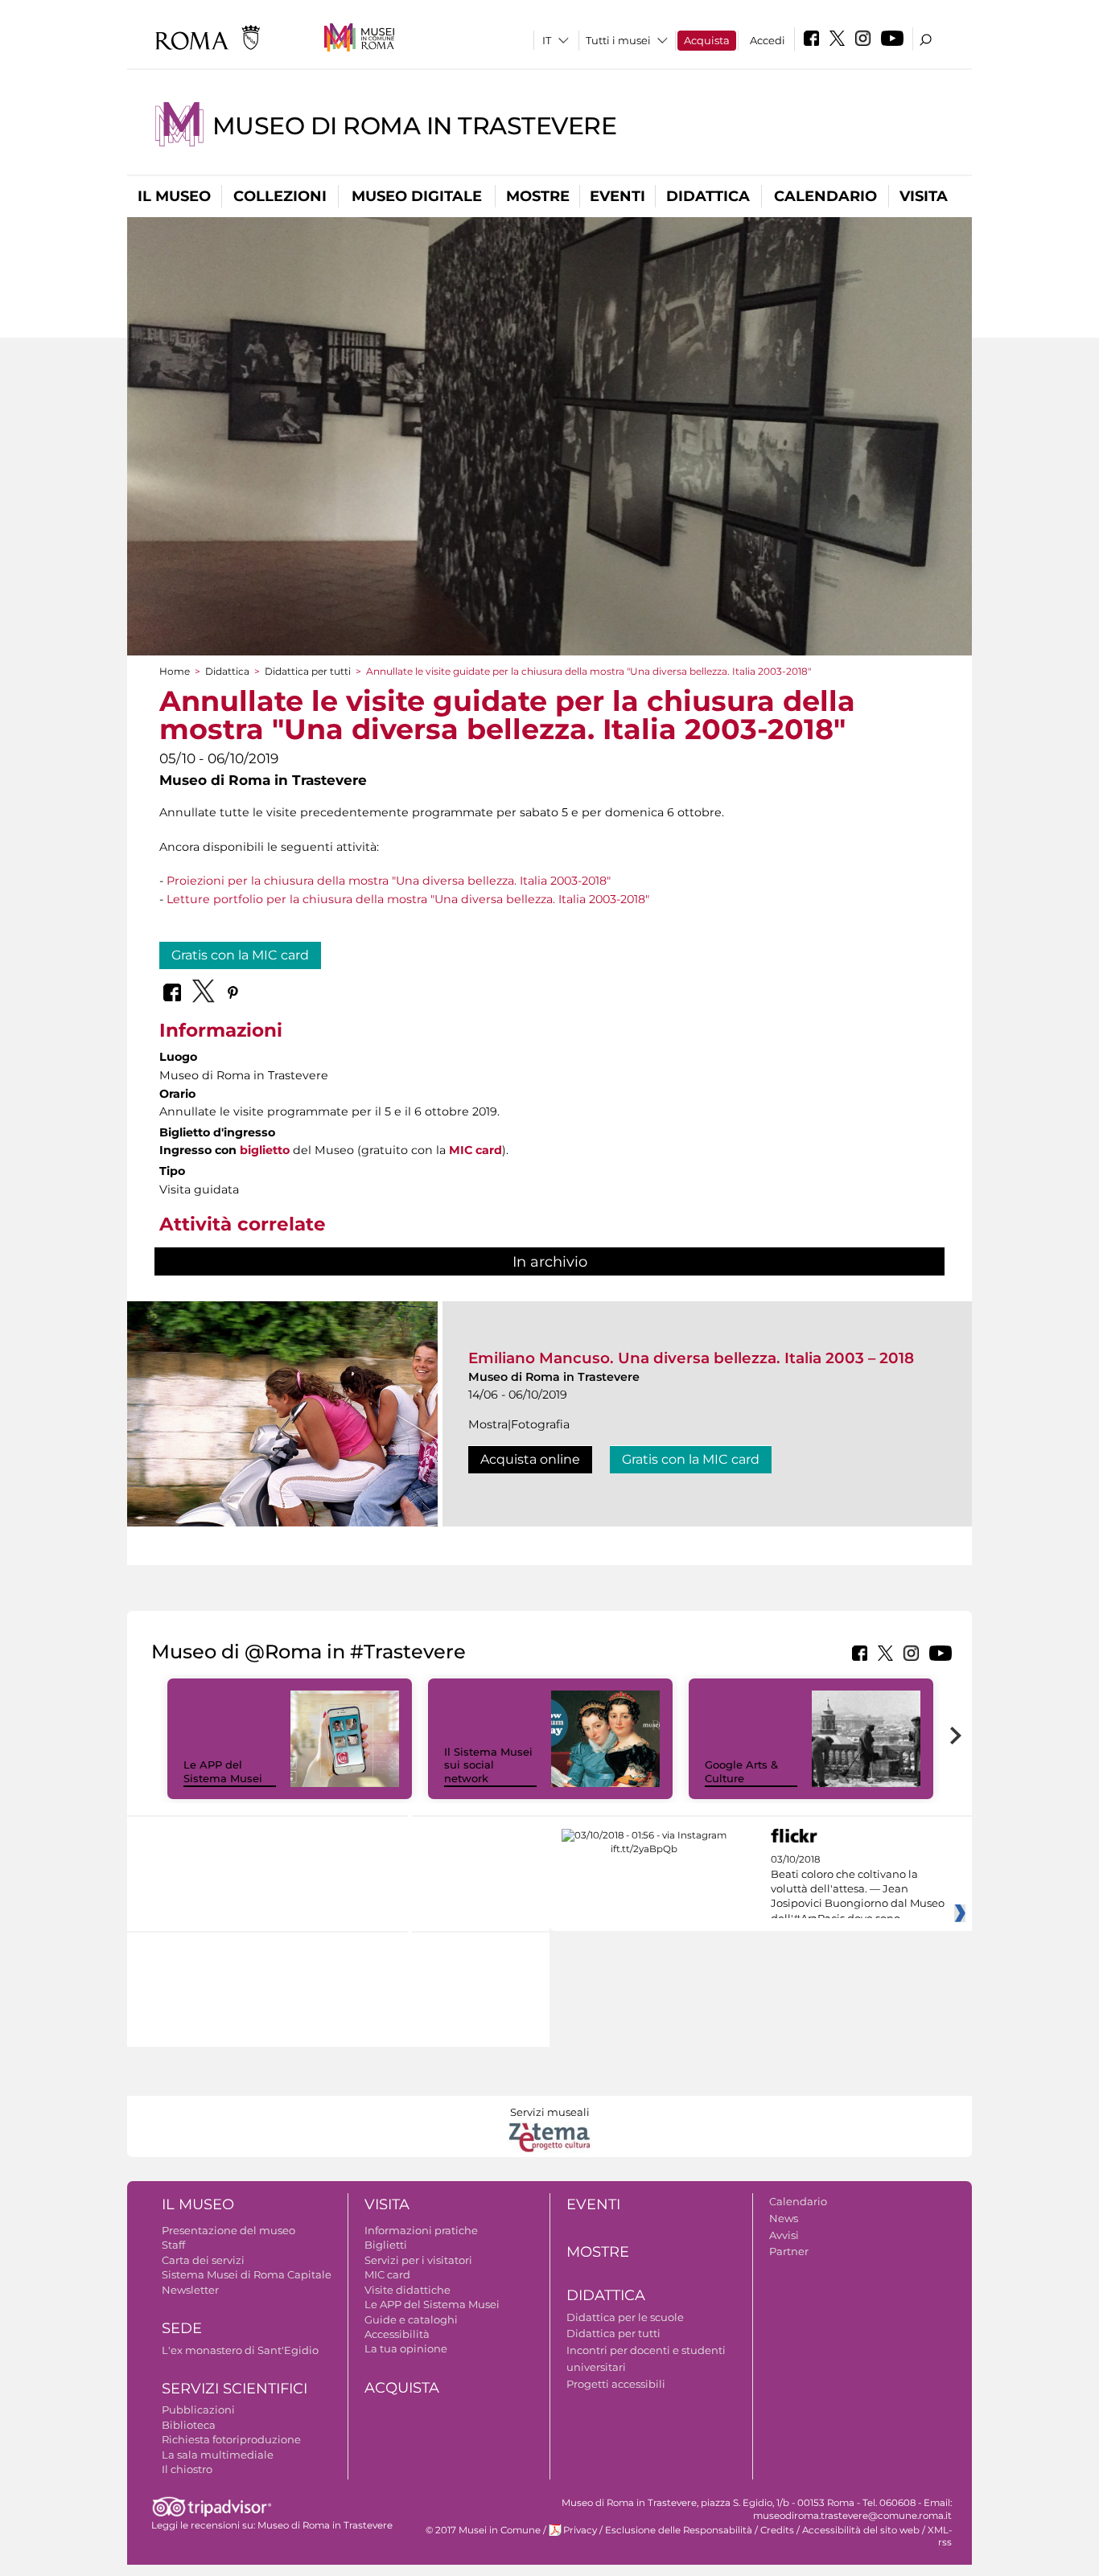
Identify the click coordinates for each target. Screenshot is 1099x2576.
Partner (789, 2251)
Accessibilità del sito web (861, 2530)
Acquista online (530, 1459)
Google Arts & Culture (741, 1771)
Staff (173, 2245)
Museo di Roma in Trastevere (414, 126)
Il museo (174, 196)
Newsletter (190, 2290)
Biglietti (386, 2245)
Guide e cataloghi (411, 2319)
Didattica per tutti (308, 671)
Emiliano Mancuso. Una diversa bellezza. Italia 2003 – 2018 (691, 1358)
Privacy (580, 2530)
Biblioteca (189, 2425)
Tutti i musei (618, 40)
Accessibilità (397, 2334)
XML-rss (940, 2536)
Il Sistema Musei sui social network (488, 1765)
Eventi (617, 196)
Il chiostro (187, 2469)
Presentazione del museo (228, 2230)
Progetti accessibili (616, 2384)
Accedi (768, 40)
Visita (924, 196)
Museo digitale (417, 196)
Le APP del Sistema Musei (223, 1771)
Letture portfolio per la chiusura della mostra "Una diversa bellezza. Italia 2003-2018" (408, 899)
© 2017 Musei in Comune (483, 2530)
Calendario (825, 196)
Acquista (707, 40)
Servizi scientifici (235, 2389)
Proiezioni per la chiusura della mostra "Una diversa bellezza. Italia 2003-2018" (389, 881)
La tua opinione (406, 2348)
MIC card (475, 1150)
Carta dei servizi (203, 2260)
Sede (182, 2328)
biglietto (265, 1150)
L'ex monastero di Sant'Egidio (240, 2350)
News (784, 2218)
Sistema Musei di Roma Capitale (247, 2274)
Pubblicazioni (198, 2410)
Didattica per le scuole (625, 2317)
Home (175, 671)
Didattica (708, 196)
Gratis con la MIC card (240, 955)
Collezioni (280, 196)
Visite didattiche (407, 2290)
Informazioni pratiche (421, 2230)
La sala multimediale (218, 2455)
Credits (777, 2530)
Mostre (538, 196)
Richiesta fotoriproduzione (231, 2439)
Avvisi (784, 2235)
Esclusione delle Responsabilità (679, 2530)
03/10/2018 (858, 1889)
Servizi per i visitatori (418, 2260)
